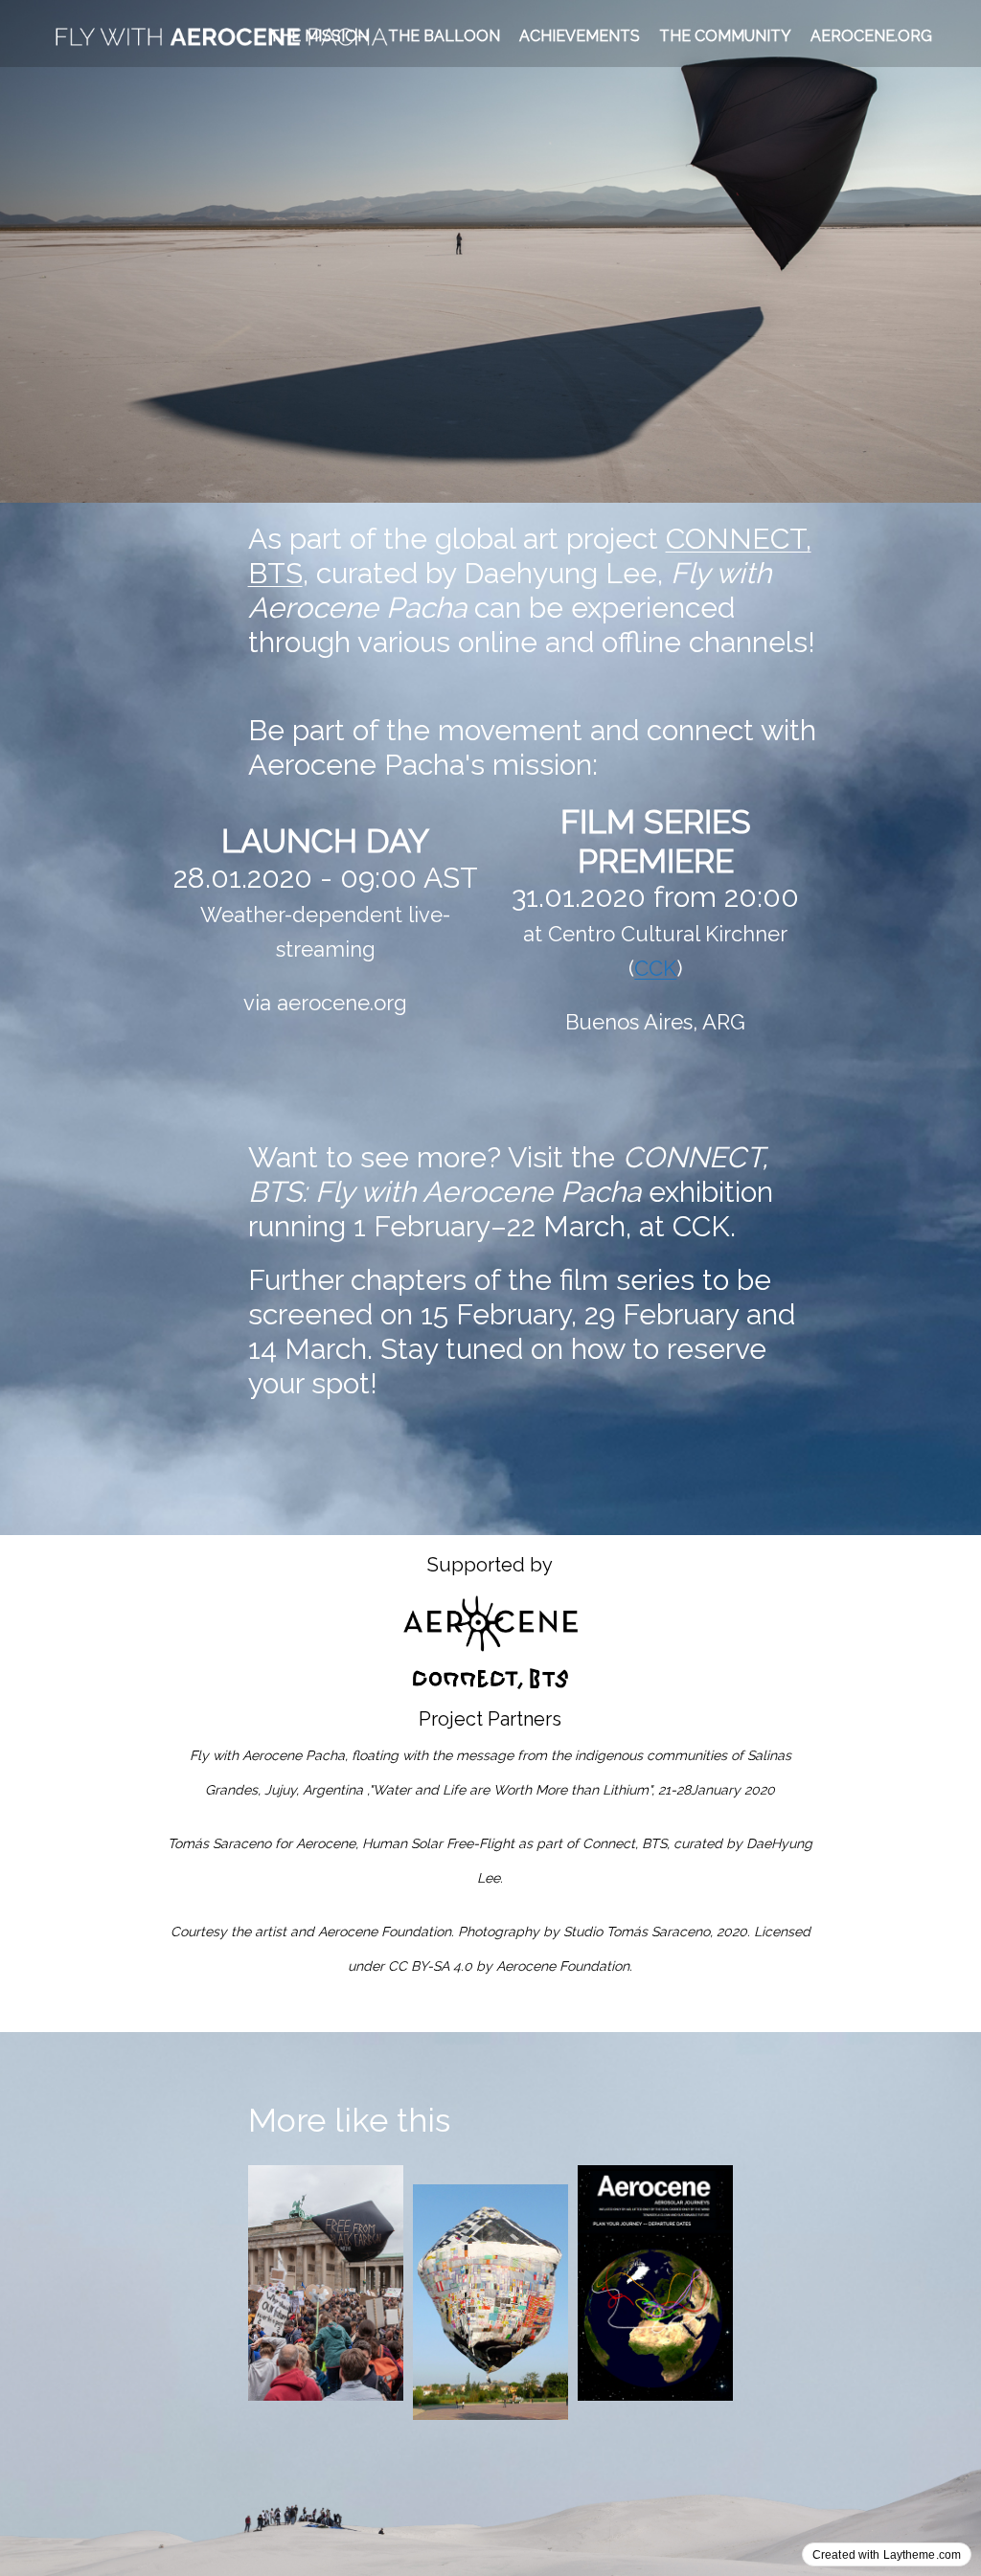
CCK (655, 968)
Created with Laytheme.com (887, 2555)
